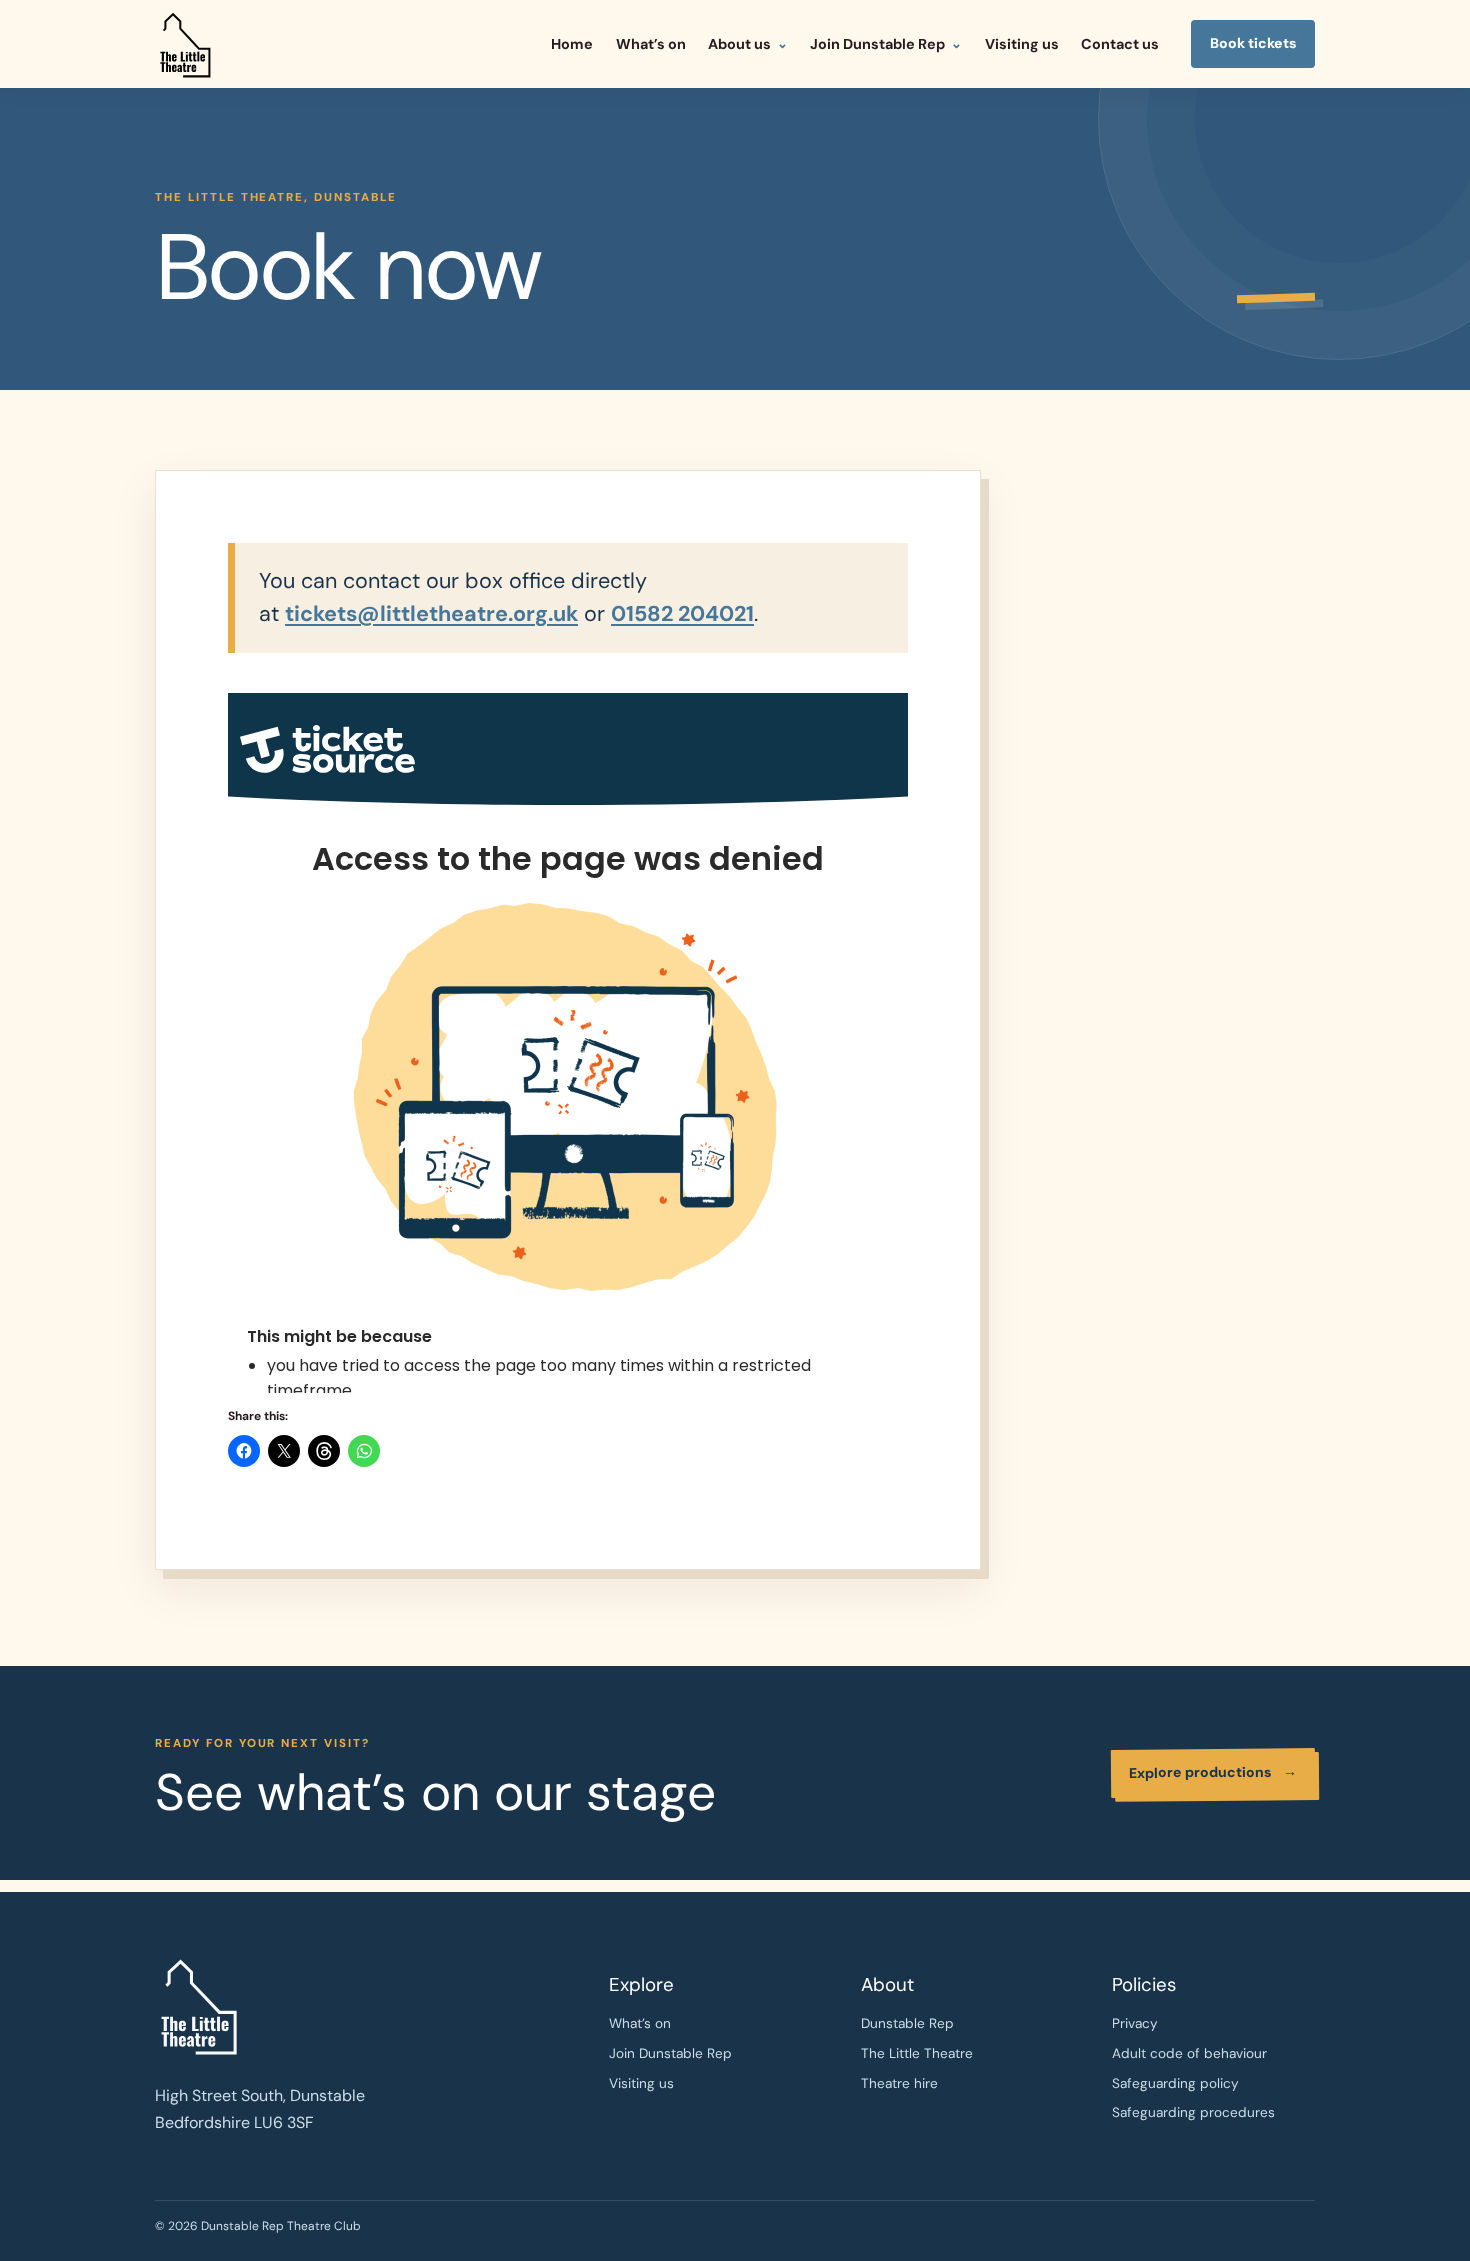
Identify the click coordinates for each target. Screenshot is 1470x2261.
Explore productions (1213, 1772)
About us (739, 44)
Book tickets (1253, 43)
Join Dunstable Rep (877, 44)
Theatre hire (899, 2083)
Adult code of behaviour (1189, 2053)
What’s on (651, 44)
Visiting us (1022, 44)
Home (572, 44)
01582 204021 (682, 614)
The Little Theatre (917, 2053)
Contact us (1120, 44)
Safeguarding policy (1175, 2083)
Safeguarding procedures (1193, 2112)
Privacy (1135, 2023)
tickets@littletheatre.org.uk (431, 614)
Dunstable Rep (907, 2023)
